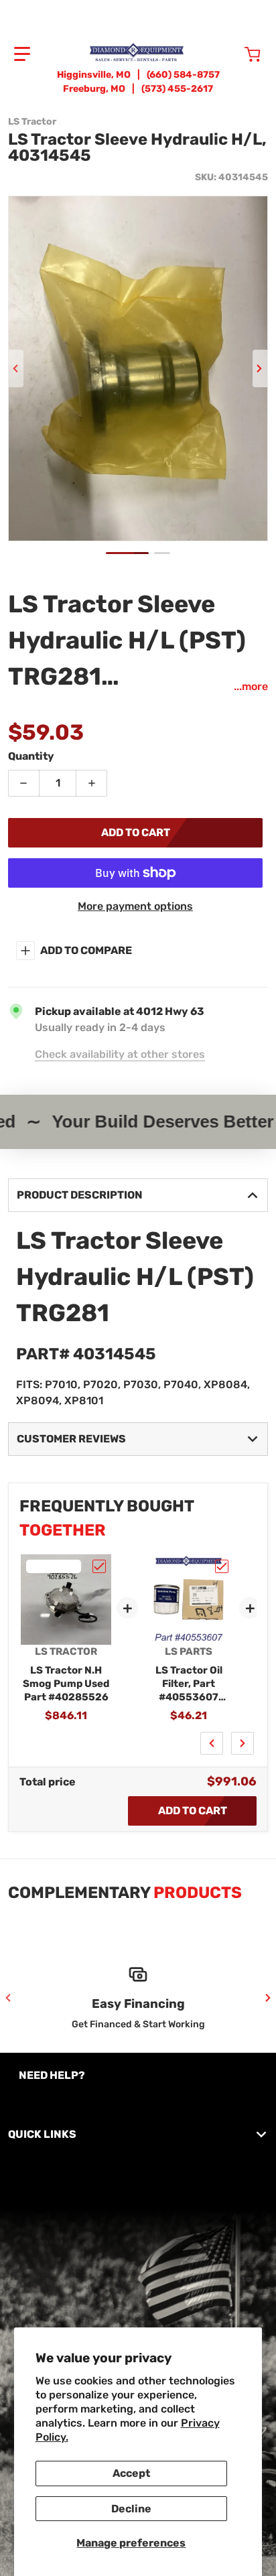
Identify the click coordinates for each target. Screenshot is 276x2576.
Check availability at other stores (120, 1054)
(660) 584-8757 (183, 75)
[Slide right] (260, 368)
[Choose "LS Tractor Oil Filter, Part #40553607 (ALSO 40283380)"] (222, 1566)
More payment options (135, 906)
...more (251, 686)
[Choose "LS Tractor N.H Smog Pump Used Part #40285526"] (99, 1566)
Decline (131, 2509)
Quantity (31, 756)
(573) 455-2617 (177, 89)
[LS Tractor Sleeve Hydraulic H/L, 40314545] (127, 553)
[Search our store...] (224, 54)
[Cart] (254, 54)
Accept (131, 2473)
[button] (22, 54)
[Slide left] (16, 368)
